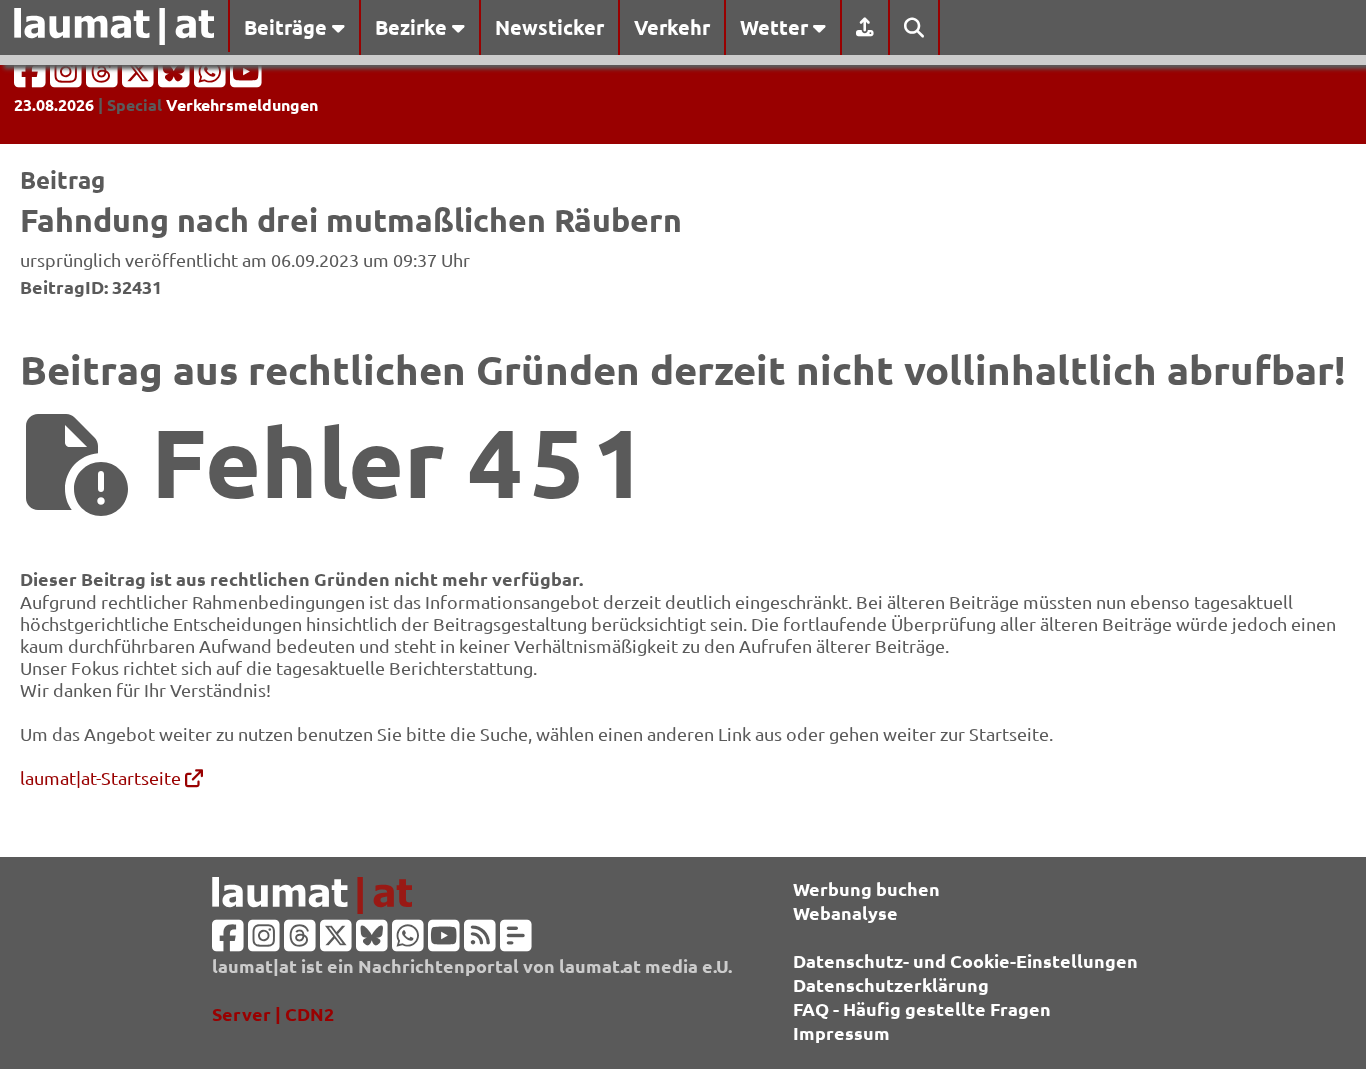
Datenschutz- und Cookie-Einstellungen (965, 960)
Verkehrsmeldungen (242, 104)
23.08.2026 (54, 104)
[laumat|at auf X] (140, 77)
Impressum (841, 1032)
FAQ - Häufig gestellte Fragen (922, 1008)
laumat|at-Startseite (102, 777)
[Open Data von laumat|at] (516, 941)
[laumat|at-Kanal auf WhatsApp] (212, 77)
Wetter (776, 27)
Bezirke (413, 27)
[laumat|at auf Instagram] (68, 77)
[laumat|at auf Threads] (104, 77)
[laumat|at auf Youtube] (246, 77)
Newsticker (549, 27)
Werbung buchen (866, 888)
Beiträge (288, 27)
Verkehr (672, 27)
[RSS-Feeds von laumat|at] (480, 941)
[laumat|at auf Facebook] (32, 77)
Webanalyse (845, 912)
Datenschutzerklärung (891, 984)
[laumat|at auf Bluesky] (176, 77)
